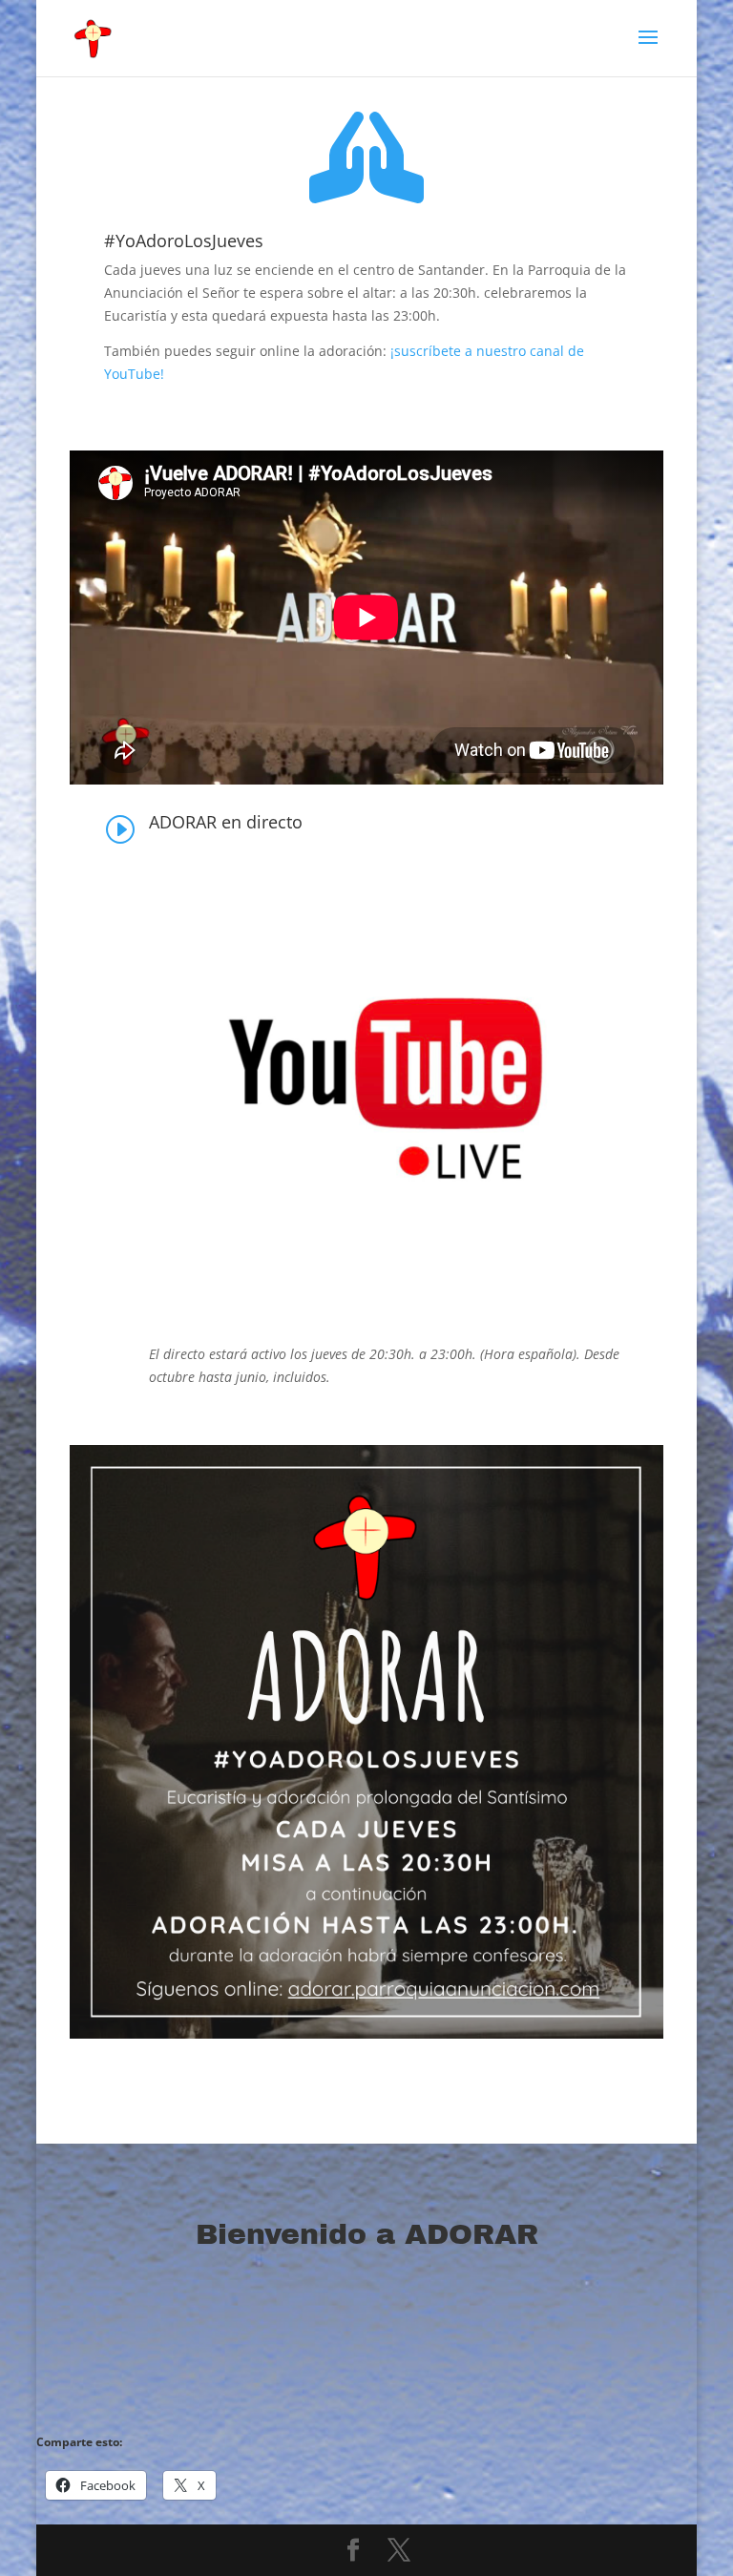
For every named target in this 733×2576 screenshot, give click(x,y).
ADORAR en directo (226, 822)
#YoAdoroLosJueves (184, 241)
